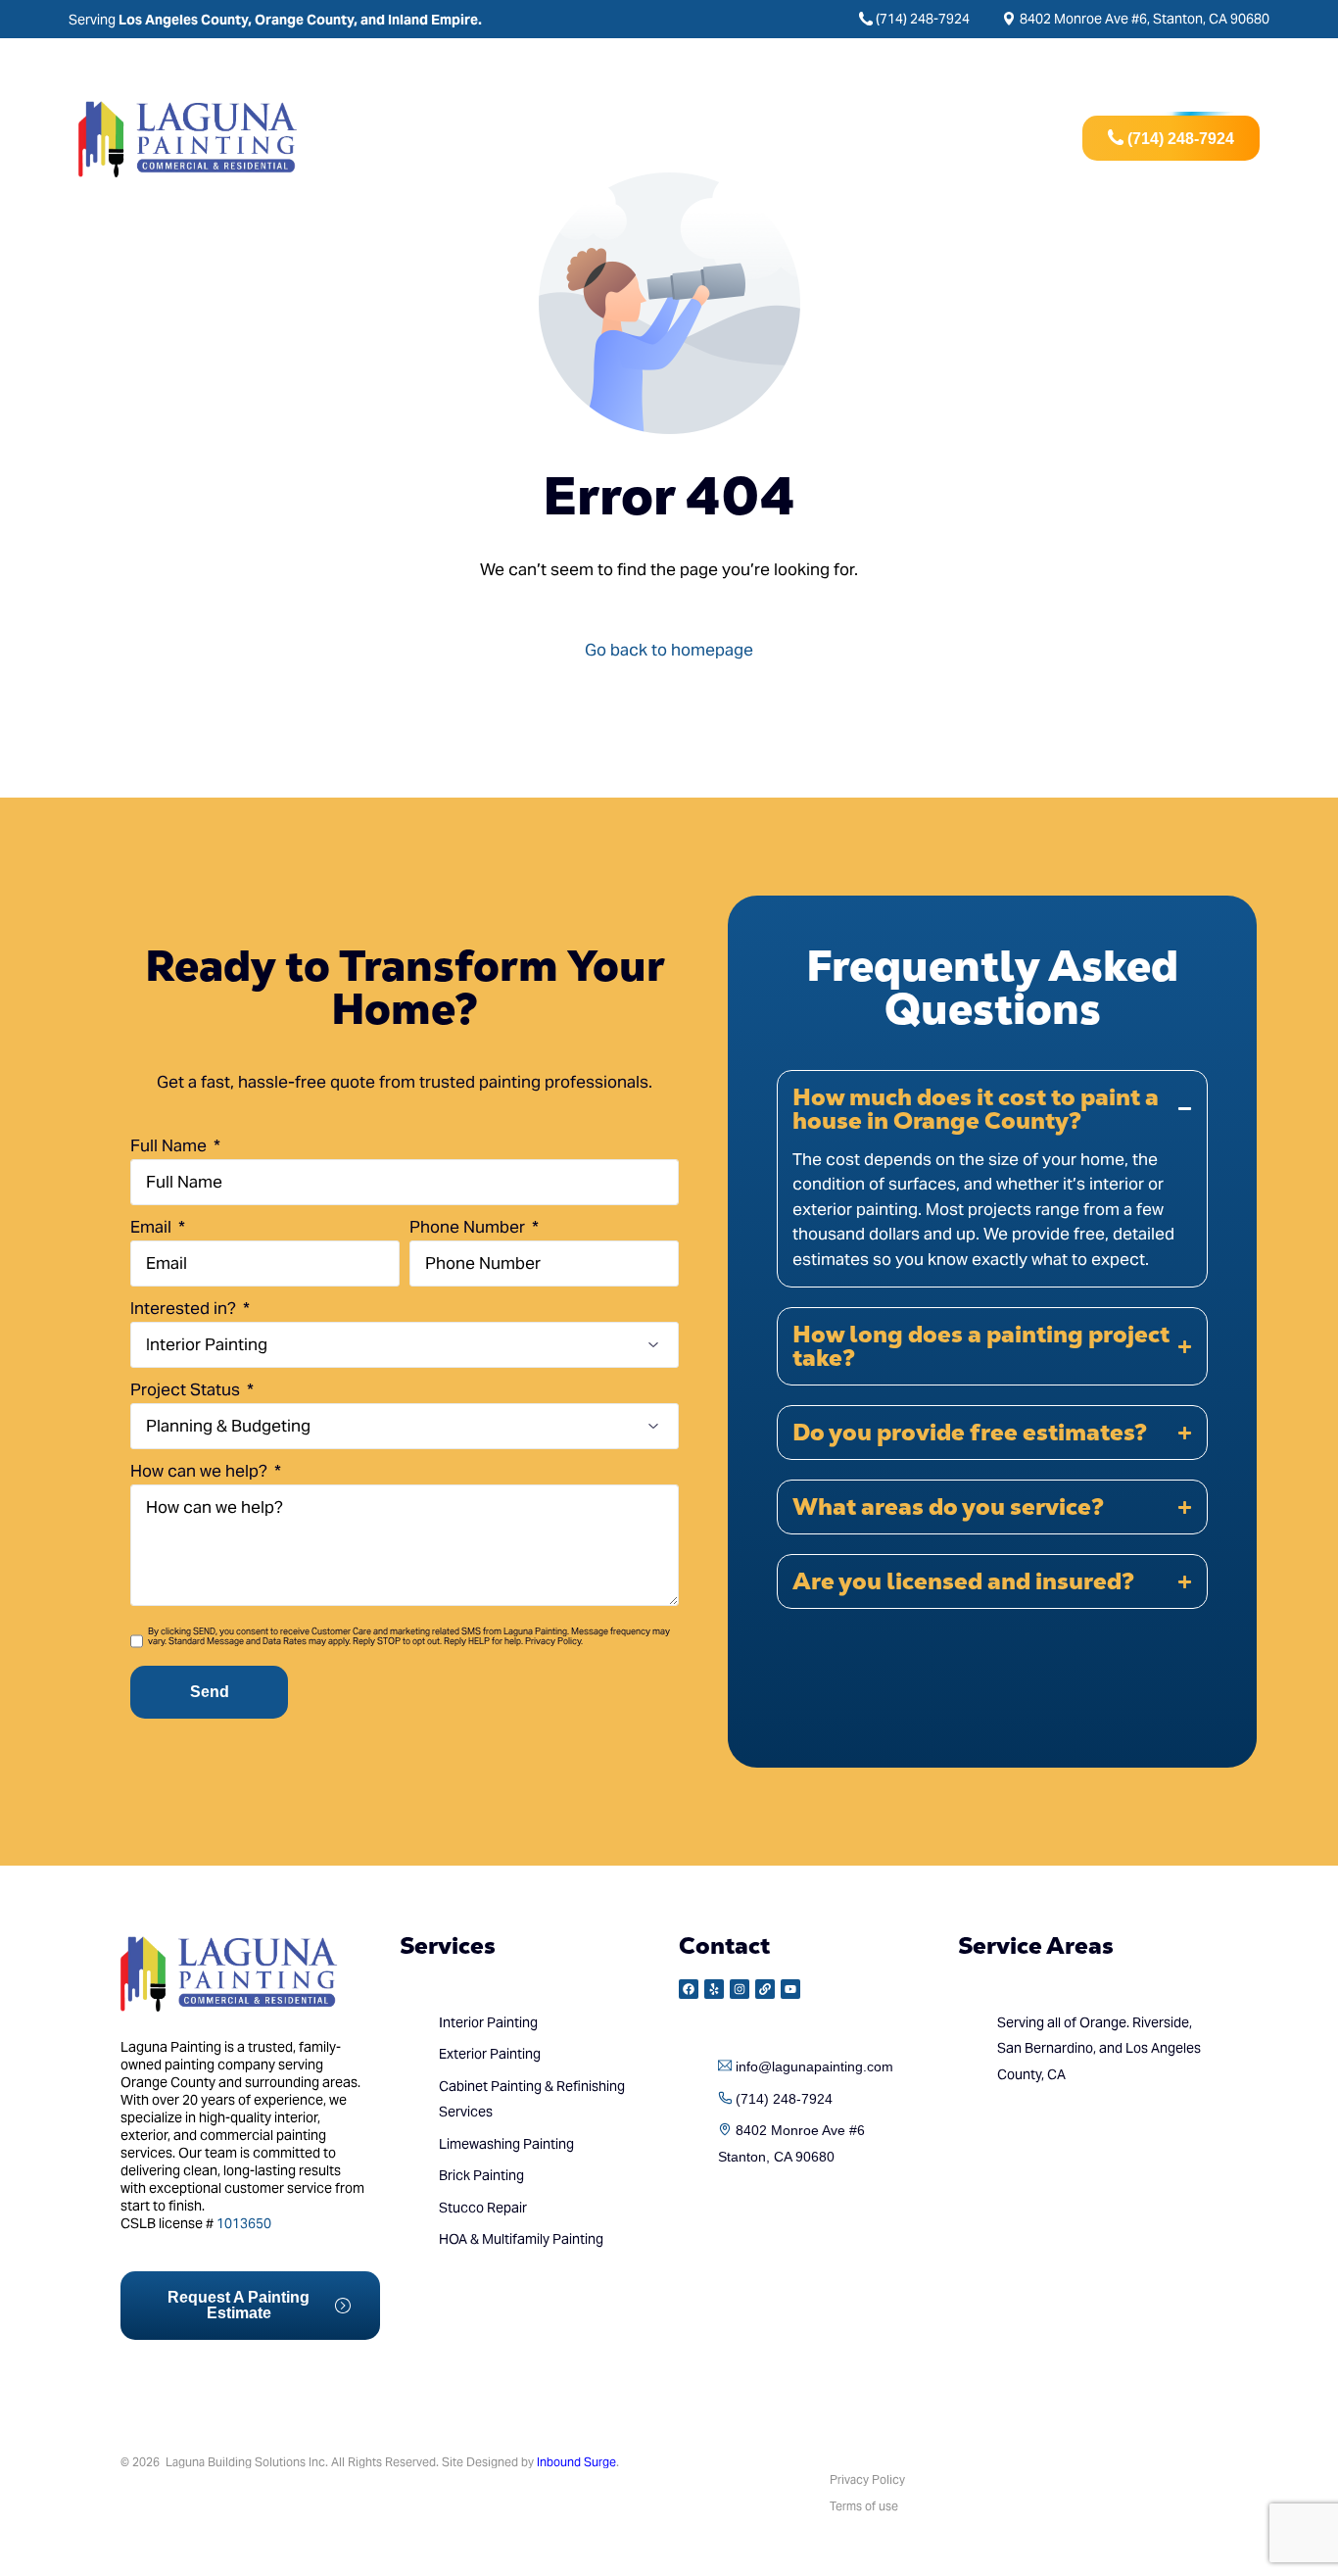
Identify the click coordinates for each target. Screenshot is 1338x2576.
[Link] (765, 1989)
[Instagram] (740, 1989)
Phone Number (469, 1227)
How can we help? (201, 1471)
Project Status (187, 1389)
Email (153, 1227)
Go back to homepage (669, 650)
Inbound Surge (576, 2462)
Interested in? (185, 1308)
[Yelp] (714, 1989)
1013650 (244, 2223)
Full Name (170, 1145)
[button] (992, 1179)
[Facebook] (689, 1989)
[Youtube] (790, 1989)
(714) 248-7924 (923, 19)
